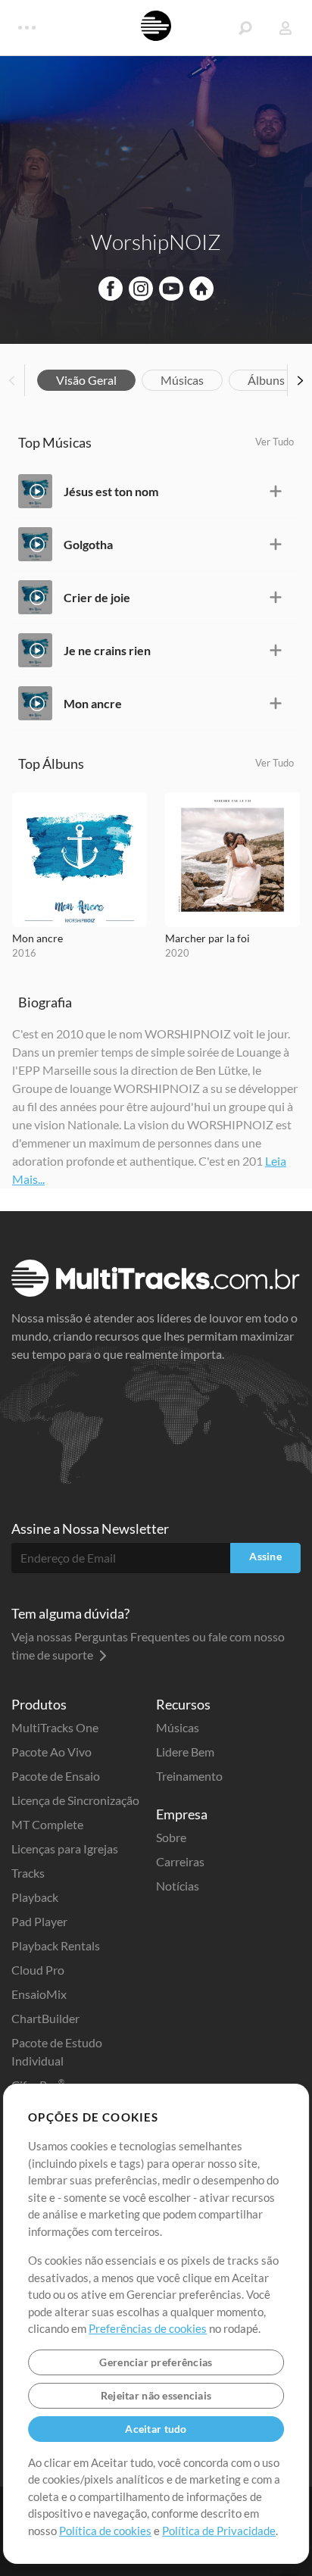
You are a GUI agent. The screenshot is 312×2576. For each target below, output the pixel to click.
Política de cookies (105, 2531)
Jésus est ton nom (111, 491)
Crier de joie (97, 597)
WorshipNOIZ (156, 242)
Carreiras (180, 1861)
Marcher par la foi (207, 938)
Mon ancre (93, 703)
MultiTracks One (55, 1727)
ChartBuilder (45, 2018)
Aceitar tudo (156, 2429)
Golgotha (88, 544)
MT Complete (47, 1824)
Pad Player (39, 1921)
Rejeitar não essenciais (156, 2395)
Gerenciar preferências (156, 2362)
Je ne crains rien (107, 650)
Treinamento (189, 1776)
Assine (265, 1556)
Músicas (182, 380)
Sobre (171, 1837)
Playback (35, 1897)
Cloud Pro (38, 1970)
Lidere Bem (185, 1752)
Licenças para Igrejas (65, 1848)
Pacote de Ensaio (56, 1776)
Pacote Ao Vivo (51, 1752)
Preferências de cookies (148, 2328)
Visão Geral (86, 380)
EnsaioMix (39, 1994)
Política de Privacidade (219, 2531)
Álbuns (266, 380)
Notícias (178, 1886)
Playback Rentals (56, 1945)
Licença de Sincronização (75, 1800)
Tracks (28, 1873)
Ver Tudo (275, 442)
